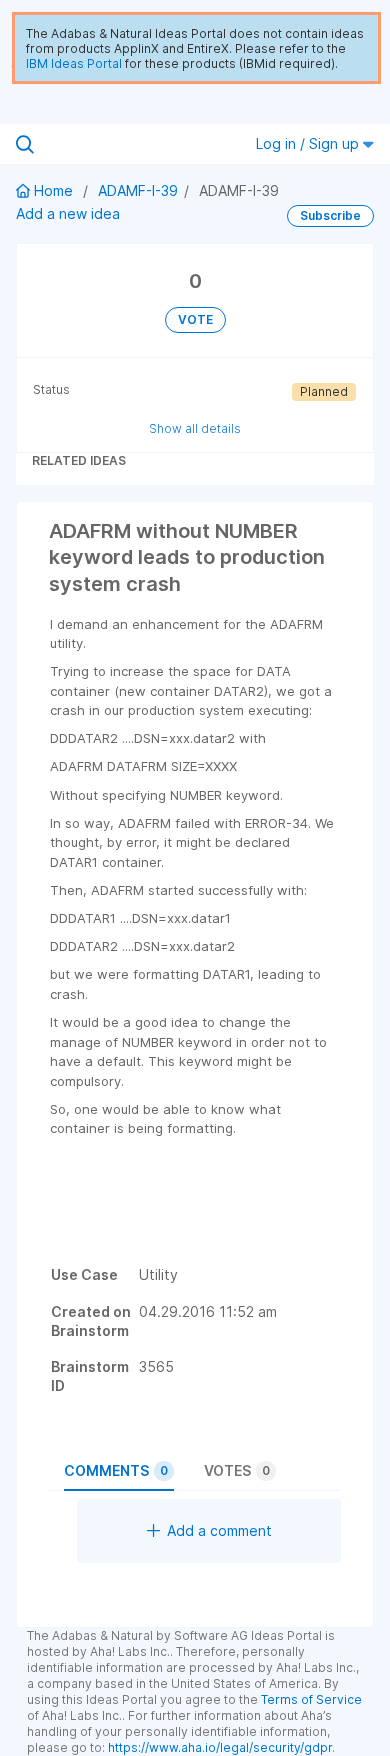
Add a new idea (68, 213)
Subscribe (330, 215)
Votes (237, 1470)
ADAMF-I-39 (138, 190)
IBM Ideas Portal (74, 63)
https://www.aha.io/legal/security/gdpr (220, 1747)
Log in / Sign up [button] (309, 143)
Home (53, 190)
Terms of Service (311, 1699)
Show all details (195, 428)
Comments (116, 1470)
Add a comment (219, 1530)
